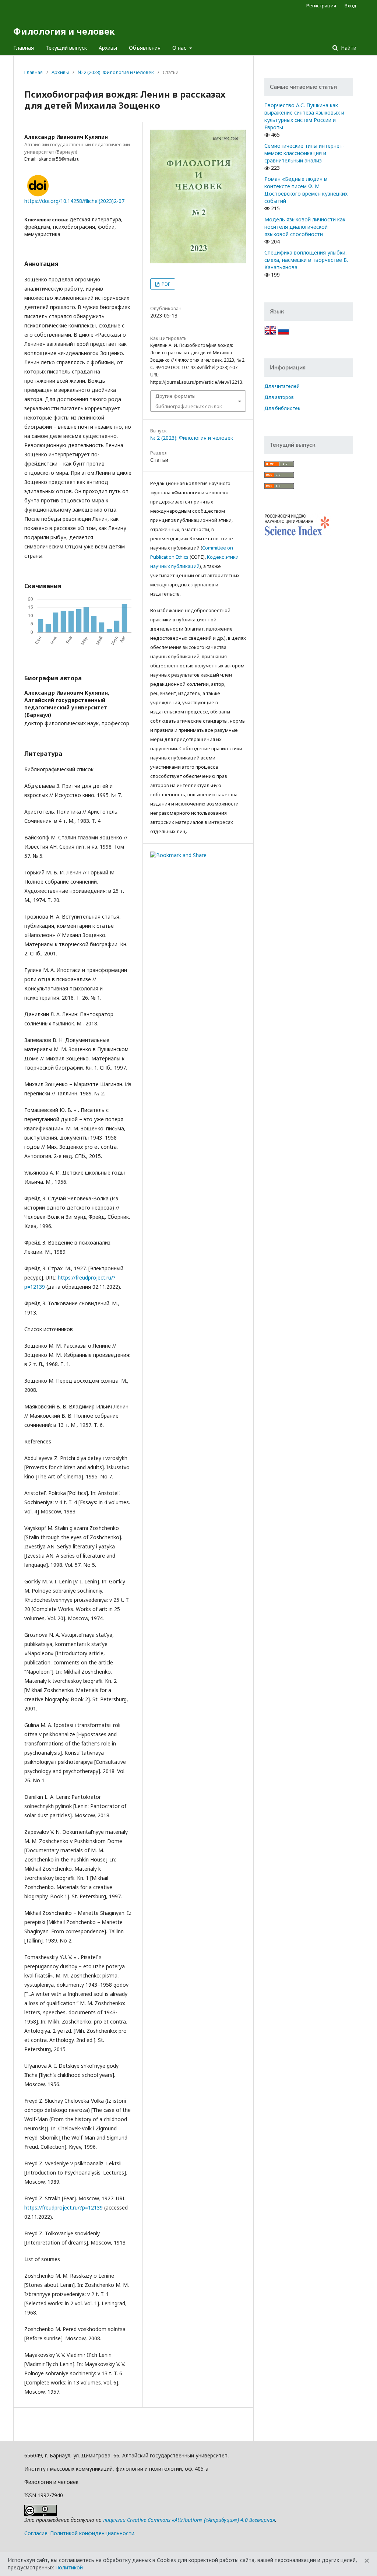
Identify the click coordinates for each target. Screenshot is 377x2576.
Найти (348, 48)
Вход (350, 6)
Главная (24, 48)
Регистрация (321, 6)
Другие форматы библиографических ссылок (189, 401)
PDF (165, 284)
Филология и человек (64, 31)
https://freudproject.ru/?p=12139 (64, 2208)
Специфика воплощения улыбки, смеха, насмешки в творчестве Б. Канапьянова (306, 260)
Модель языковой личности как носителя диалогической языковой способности (305, 227)
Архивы (108, 48)
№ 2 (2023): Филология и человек (116, 72)
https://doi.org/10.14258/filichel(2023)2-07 (74, 201)
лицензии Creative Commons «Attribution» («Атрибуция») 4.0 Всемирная (189, 2520)
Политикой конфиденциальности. (93, 2533)
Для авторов (279, 397)
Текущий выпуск (66, 48)
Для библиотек (282, 408)
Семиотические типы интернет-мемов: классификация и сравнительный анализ (304, 153)
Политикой (69, 2567)
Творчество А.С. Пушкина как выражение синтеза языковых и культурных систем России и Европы (304, 116)
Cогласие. (36, 2533)
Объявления (145, 48)
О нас (180, 48)
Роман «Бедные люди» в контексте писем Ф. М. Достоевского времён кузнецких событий (306, 190)
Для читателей (282, 386)
